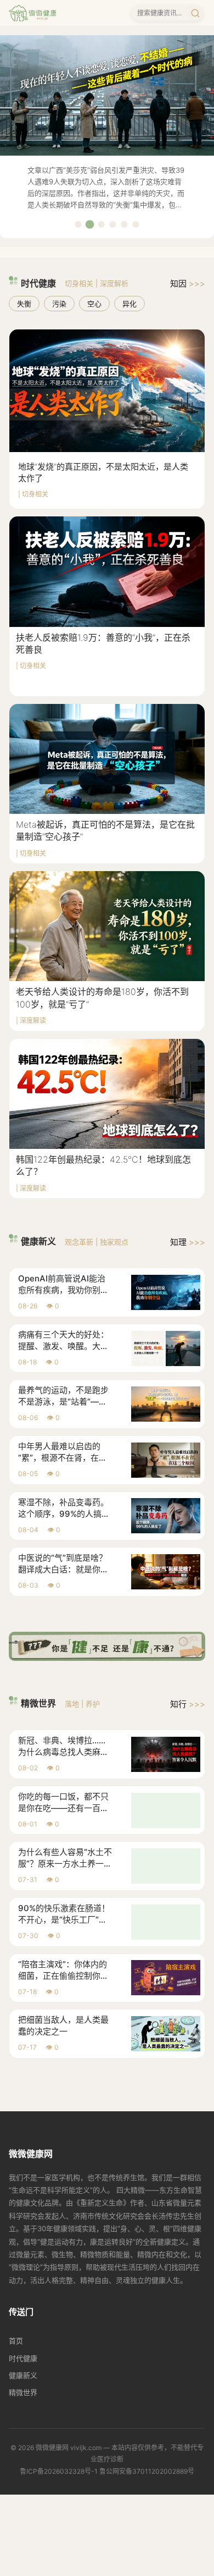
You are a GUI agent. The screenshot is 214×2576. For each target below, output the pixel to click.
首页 (16, 2341)
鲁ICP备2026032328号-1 (59, 2471)
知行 (188, 1704)
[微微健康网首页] (33, 13)
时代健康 (23, 2358)
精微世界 (23, 2392)
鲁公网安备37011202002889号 (147, 2471)
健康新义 (23, 2375)
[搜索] (195, 13)
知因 (188, 284)
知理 (188, 1242)
